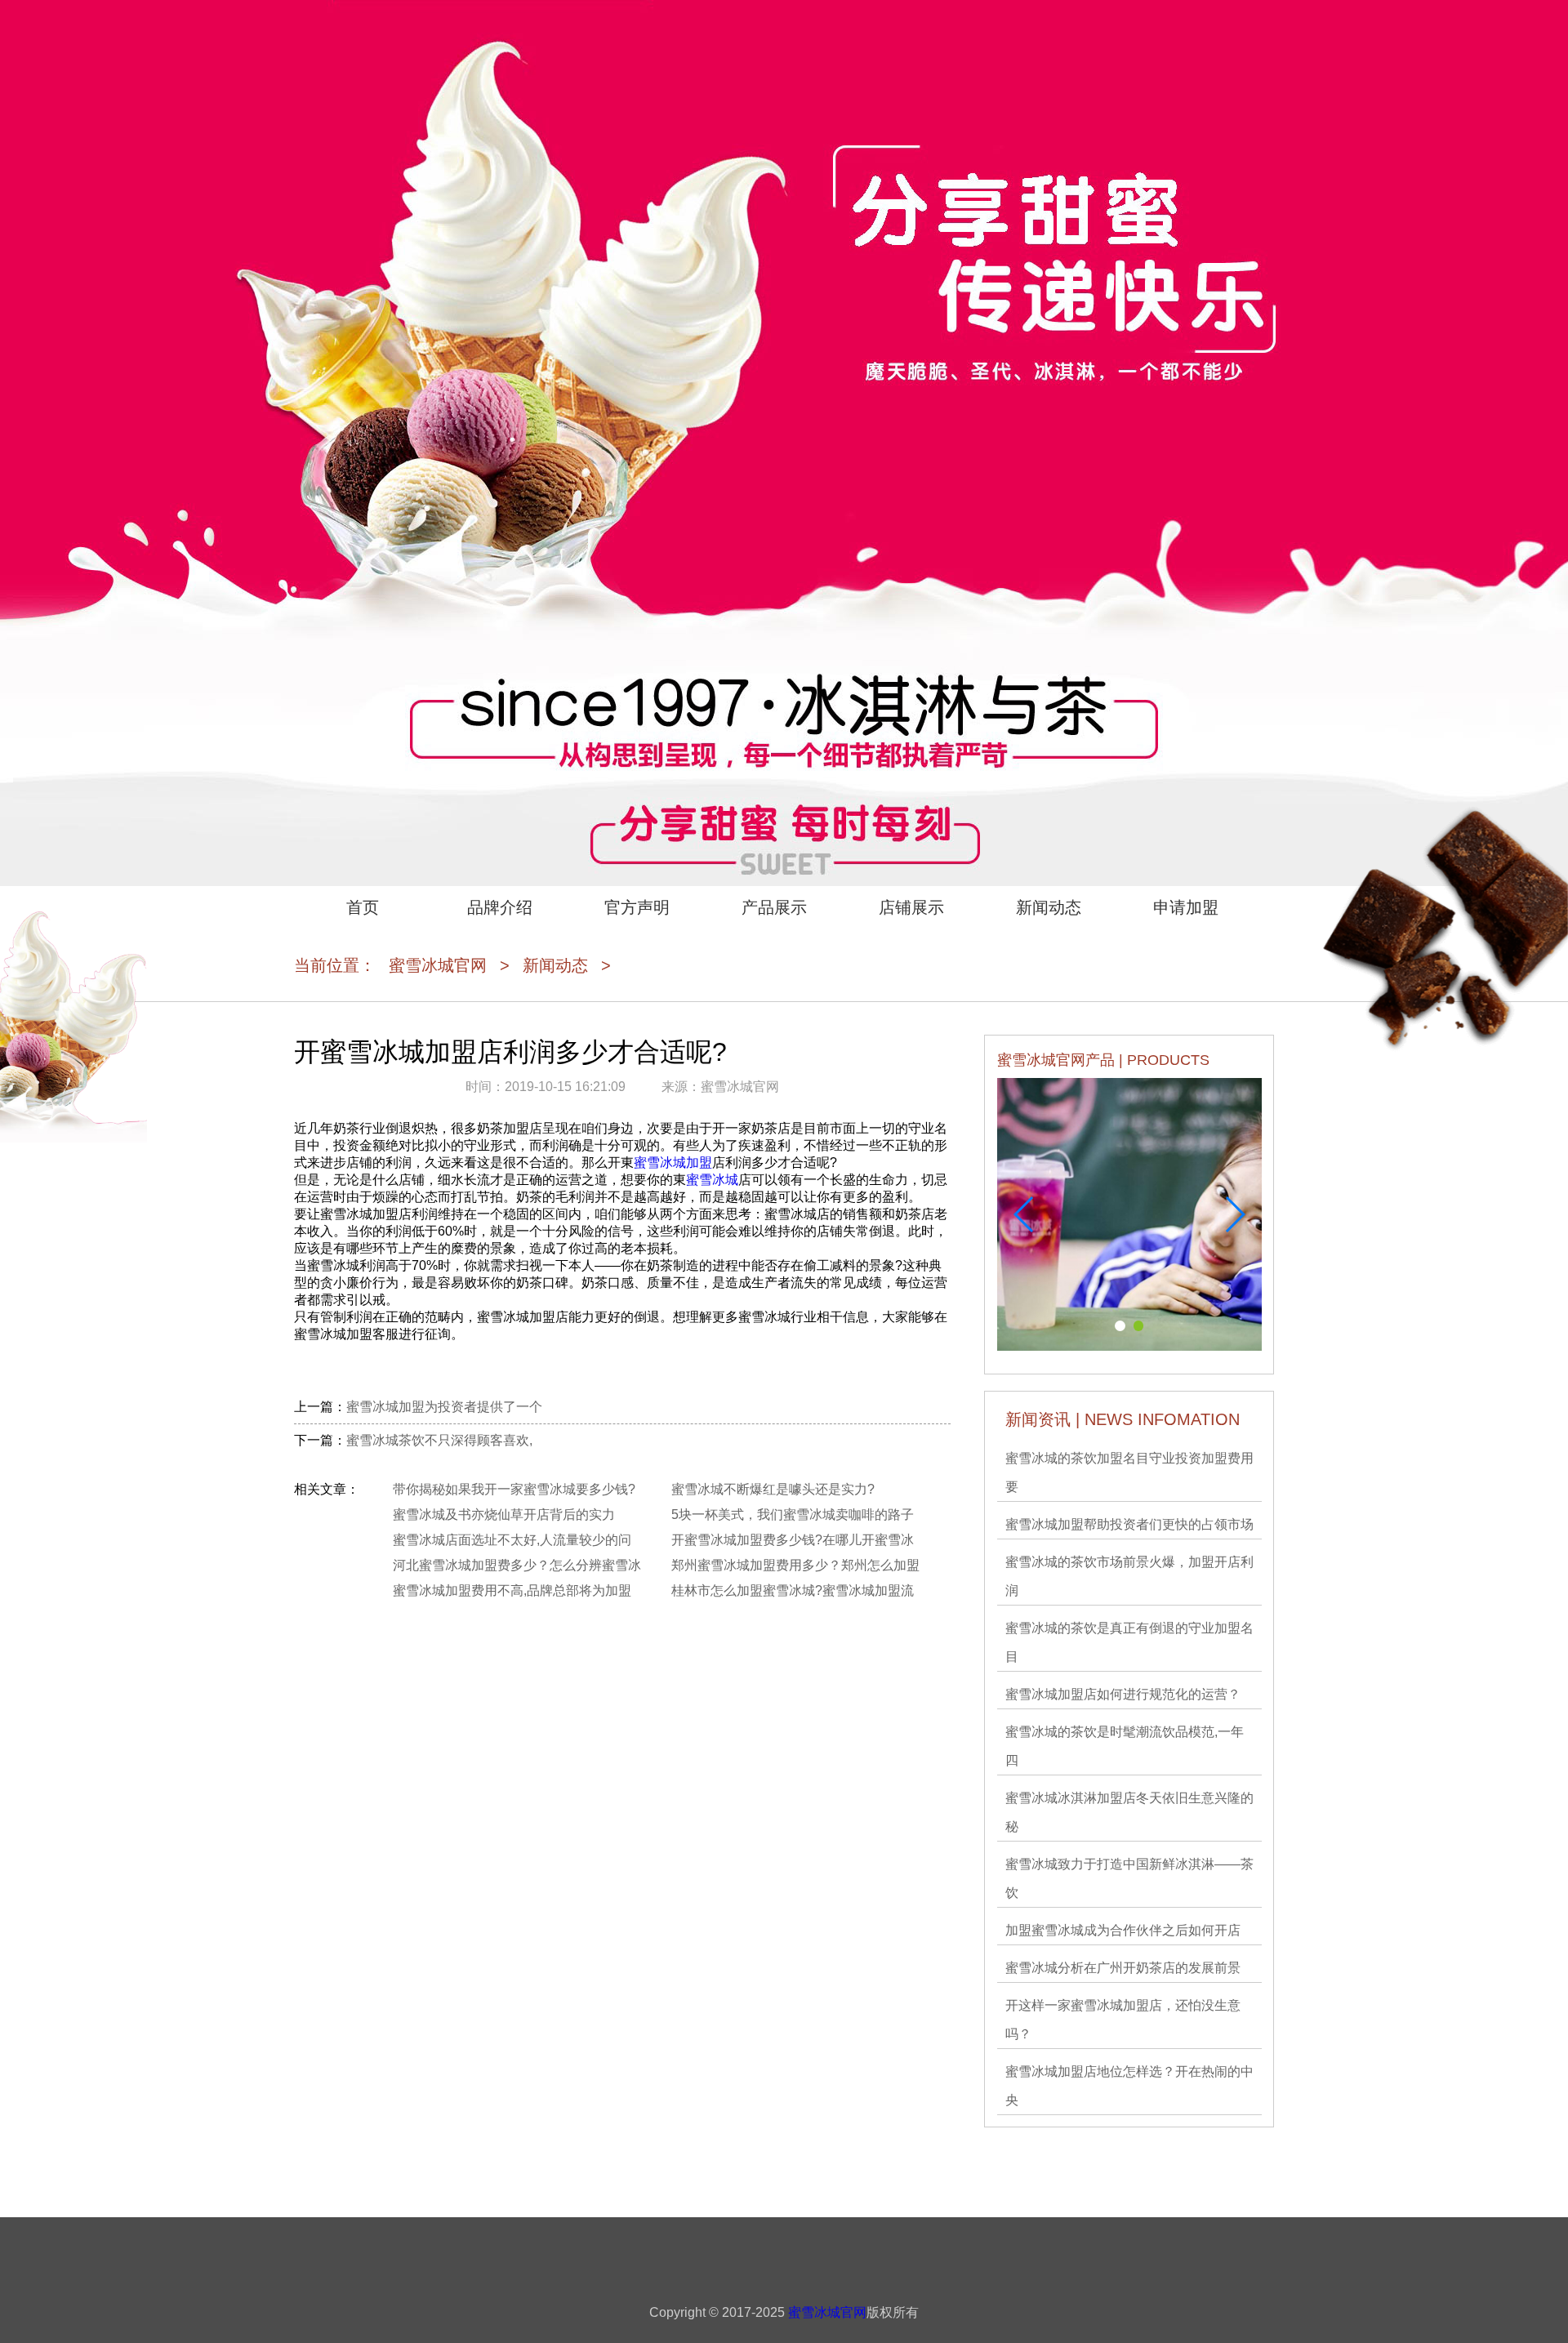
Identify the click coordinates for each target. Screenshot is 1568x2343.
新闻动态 (1049, 907)
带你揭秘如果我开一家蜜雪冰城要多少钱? (514, 1489)
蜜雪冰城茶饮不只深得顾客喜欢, (439, 1440)
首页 (363, 907)
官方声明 (637, 907)
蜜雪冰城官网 (438, 965)
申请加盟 (1186, 907)
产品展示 (774, 907)
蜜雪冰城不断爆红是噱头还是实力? (773, 1489)
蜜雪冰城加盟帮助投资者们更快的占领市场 (1129, 1524)
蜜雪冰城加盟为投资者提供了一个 (444, 1407)
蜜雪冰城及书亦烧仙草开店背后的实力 (504, 1514)
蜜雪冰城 (712, 1180)
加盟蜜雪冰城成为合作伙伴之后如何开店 (1123, 1930)
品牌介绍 (500, 907)
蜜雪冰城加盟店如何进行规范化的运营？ (1123, 1694)
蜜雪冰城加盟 (673, 1163)
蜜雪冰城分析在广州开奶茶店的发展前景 (1123, 1968)
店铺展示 (911, 907)
